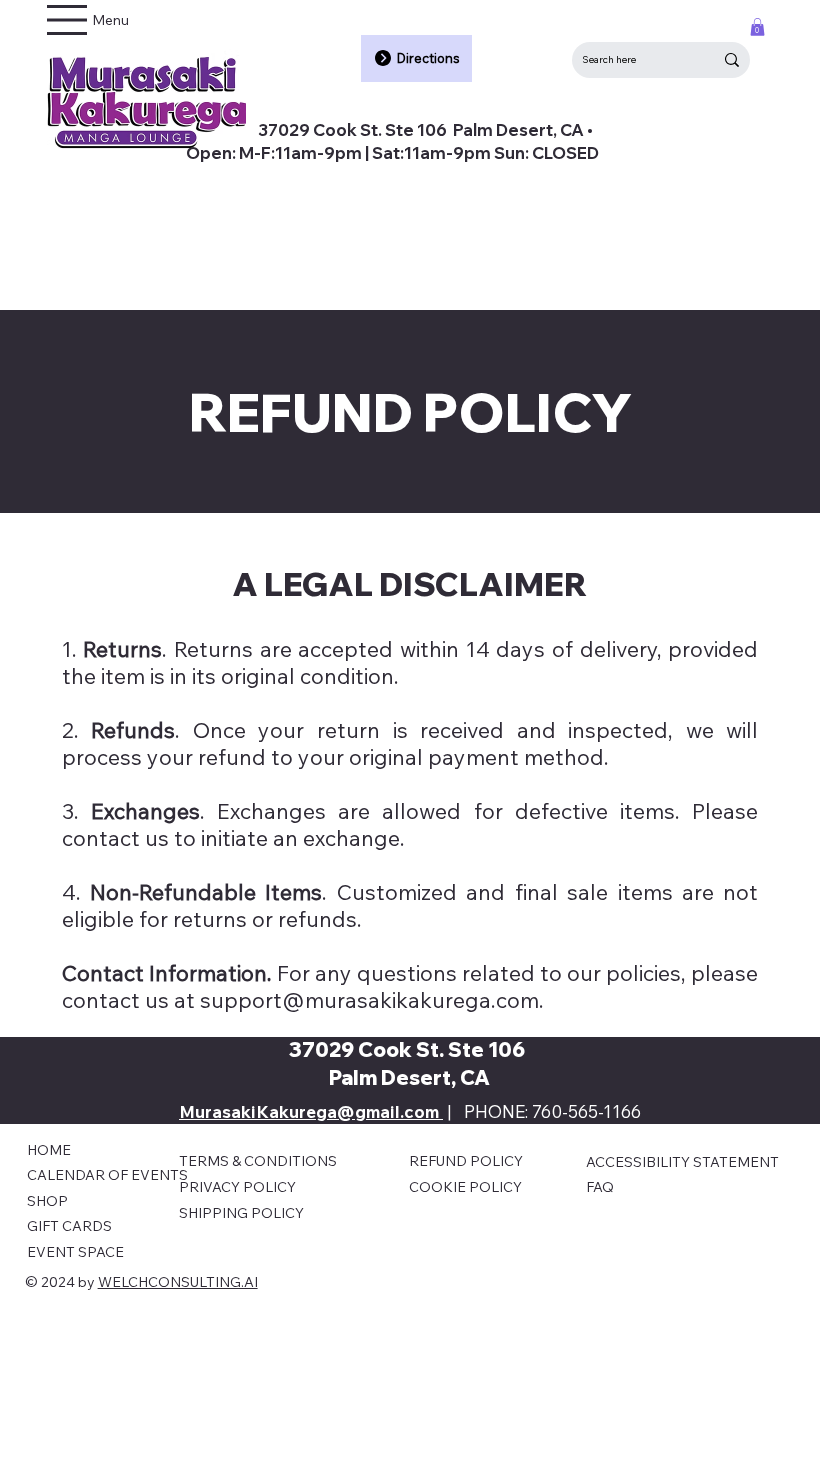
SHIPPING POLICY (241, 1213)
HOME (49, 1150)
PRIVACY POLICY (237, 1187)
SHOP (47, 1201)
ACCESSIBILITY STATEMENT (682, 1162)
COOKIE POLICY (465, 1187)
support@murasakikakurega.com (369, 999)
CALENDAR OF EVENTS (107, 1175)
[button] (757, 27)
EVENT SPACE (75, 1252)
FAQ (600, 1187)
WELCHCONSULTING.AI (178, 1282)
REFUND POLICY (466, 1161)
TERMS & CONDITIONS (258, 1161)
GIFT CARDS (69, 1226)
